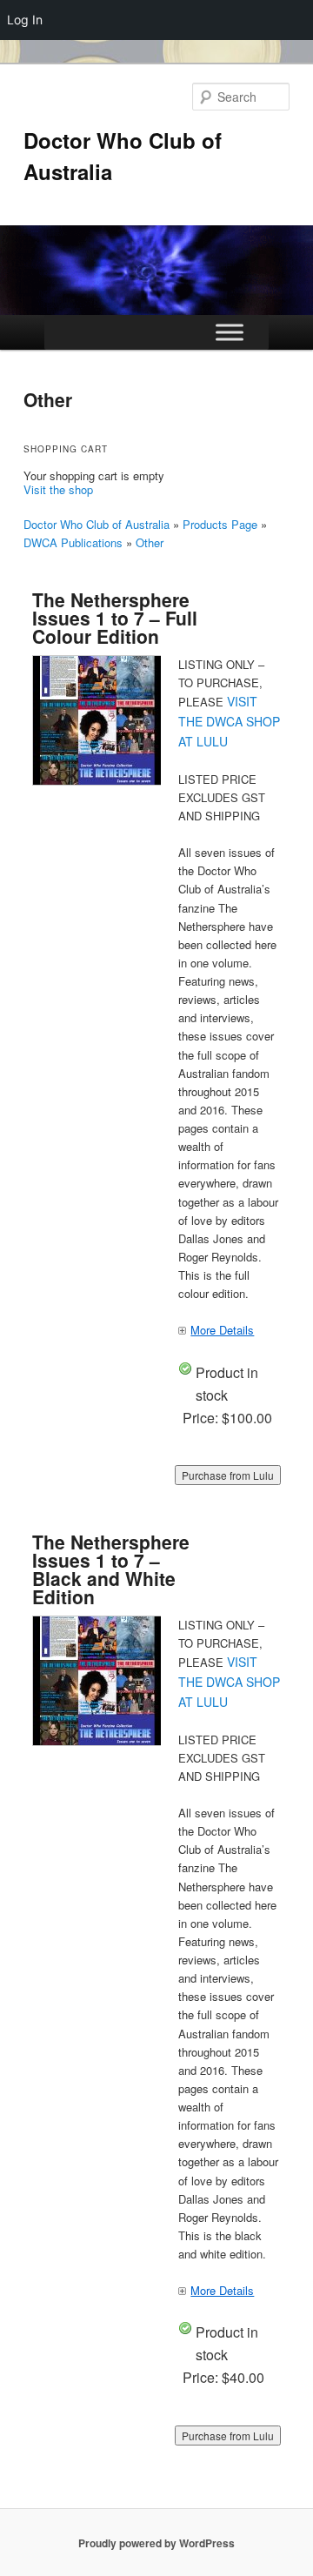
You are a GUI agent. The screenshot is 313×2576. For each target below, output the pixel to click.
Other (150, 542)
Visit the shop (58, 489)
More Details (222, 1330)
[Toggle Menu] (230, 333)
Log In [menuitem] (25, 20)
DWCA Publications (73, 542)
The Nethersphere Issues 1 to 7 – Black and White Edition (111, 1569)
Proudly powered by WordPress (156, 2543)
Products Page (220, 524)
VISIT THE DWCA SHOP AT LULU (229, 721)
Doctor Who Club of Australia (97, 524)
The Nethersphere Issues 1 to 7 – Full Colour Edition (115, 618)
